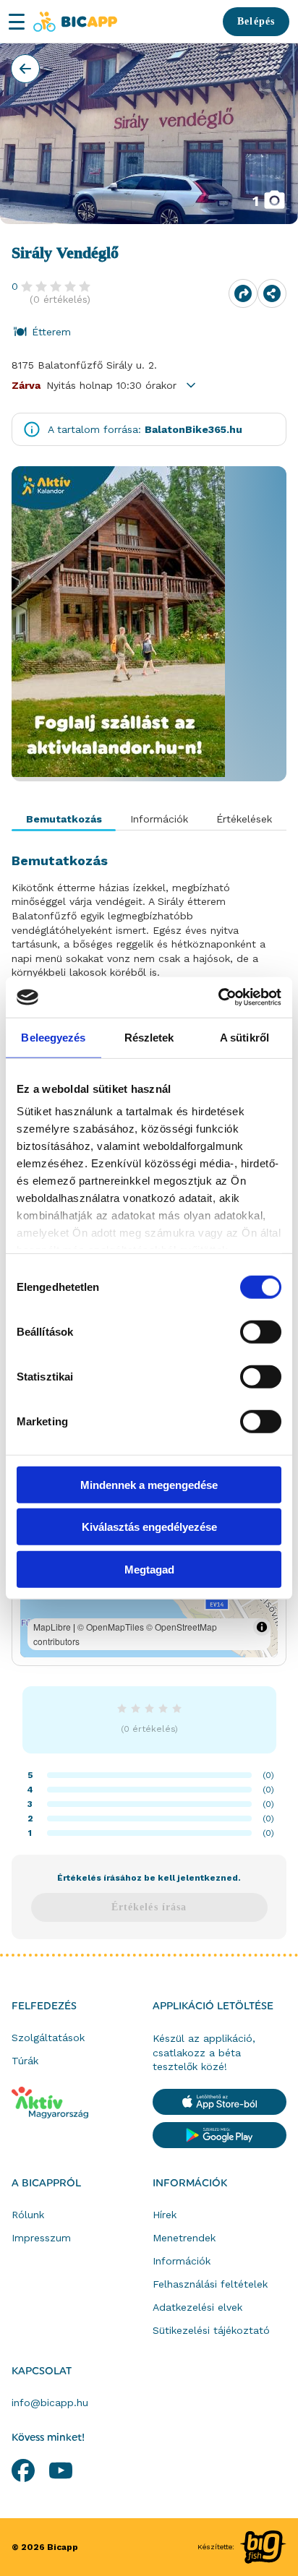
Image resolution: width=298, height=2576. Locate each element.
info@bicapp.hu (50, 2403)
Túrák (25, 2061)
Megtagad (149, 1569)
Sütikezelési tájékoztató (211, 2330)
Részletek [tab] (149, 1037)
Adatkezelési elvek (197, 2307)
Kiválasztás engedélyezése (149, 1527)
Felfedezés (44, 2006)
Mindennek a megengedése (149, 1484)
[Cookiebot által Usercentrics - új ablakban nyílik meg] (218, 997)
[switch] (261, 1331)
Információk (190, 2184)
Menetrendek (184, 2238)
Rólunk (28, 2215)
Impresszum (41, 2238)
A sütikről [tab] (244, 1037)
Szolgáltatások (48, 2038)
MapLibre (52, 1627)
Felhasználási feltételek (210, 2284)
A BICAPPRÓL (46, 2184)
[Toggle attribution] (262, 1627)
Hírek (165, 2215)
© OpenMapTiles (111, 1627)
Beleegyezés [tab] (53, 1037)
